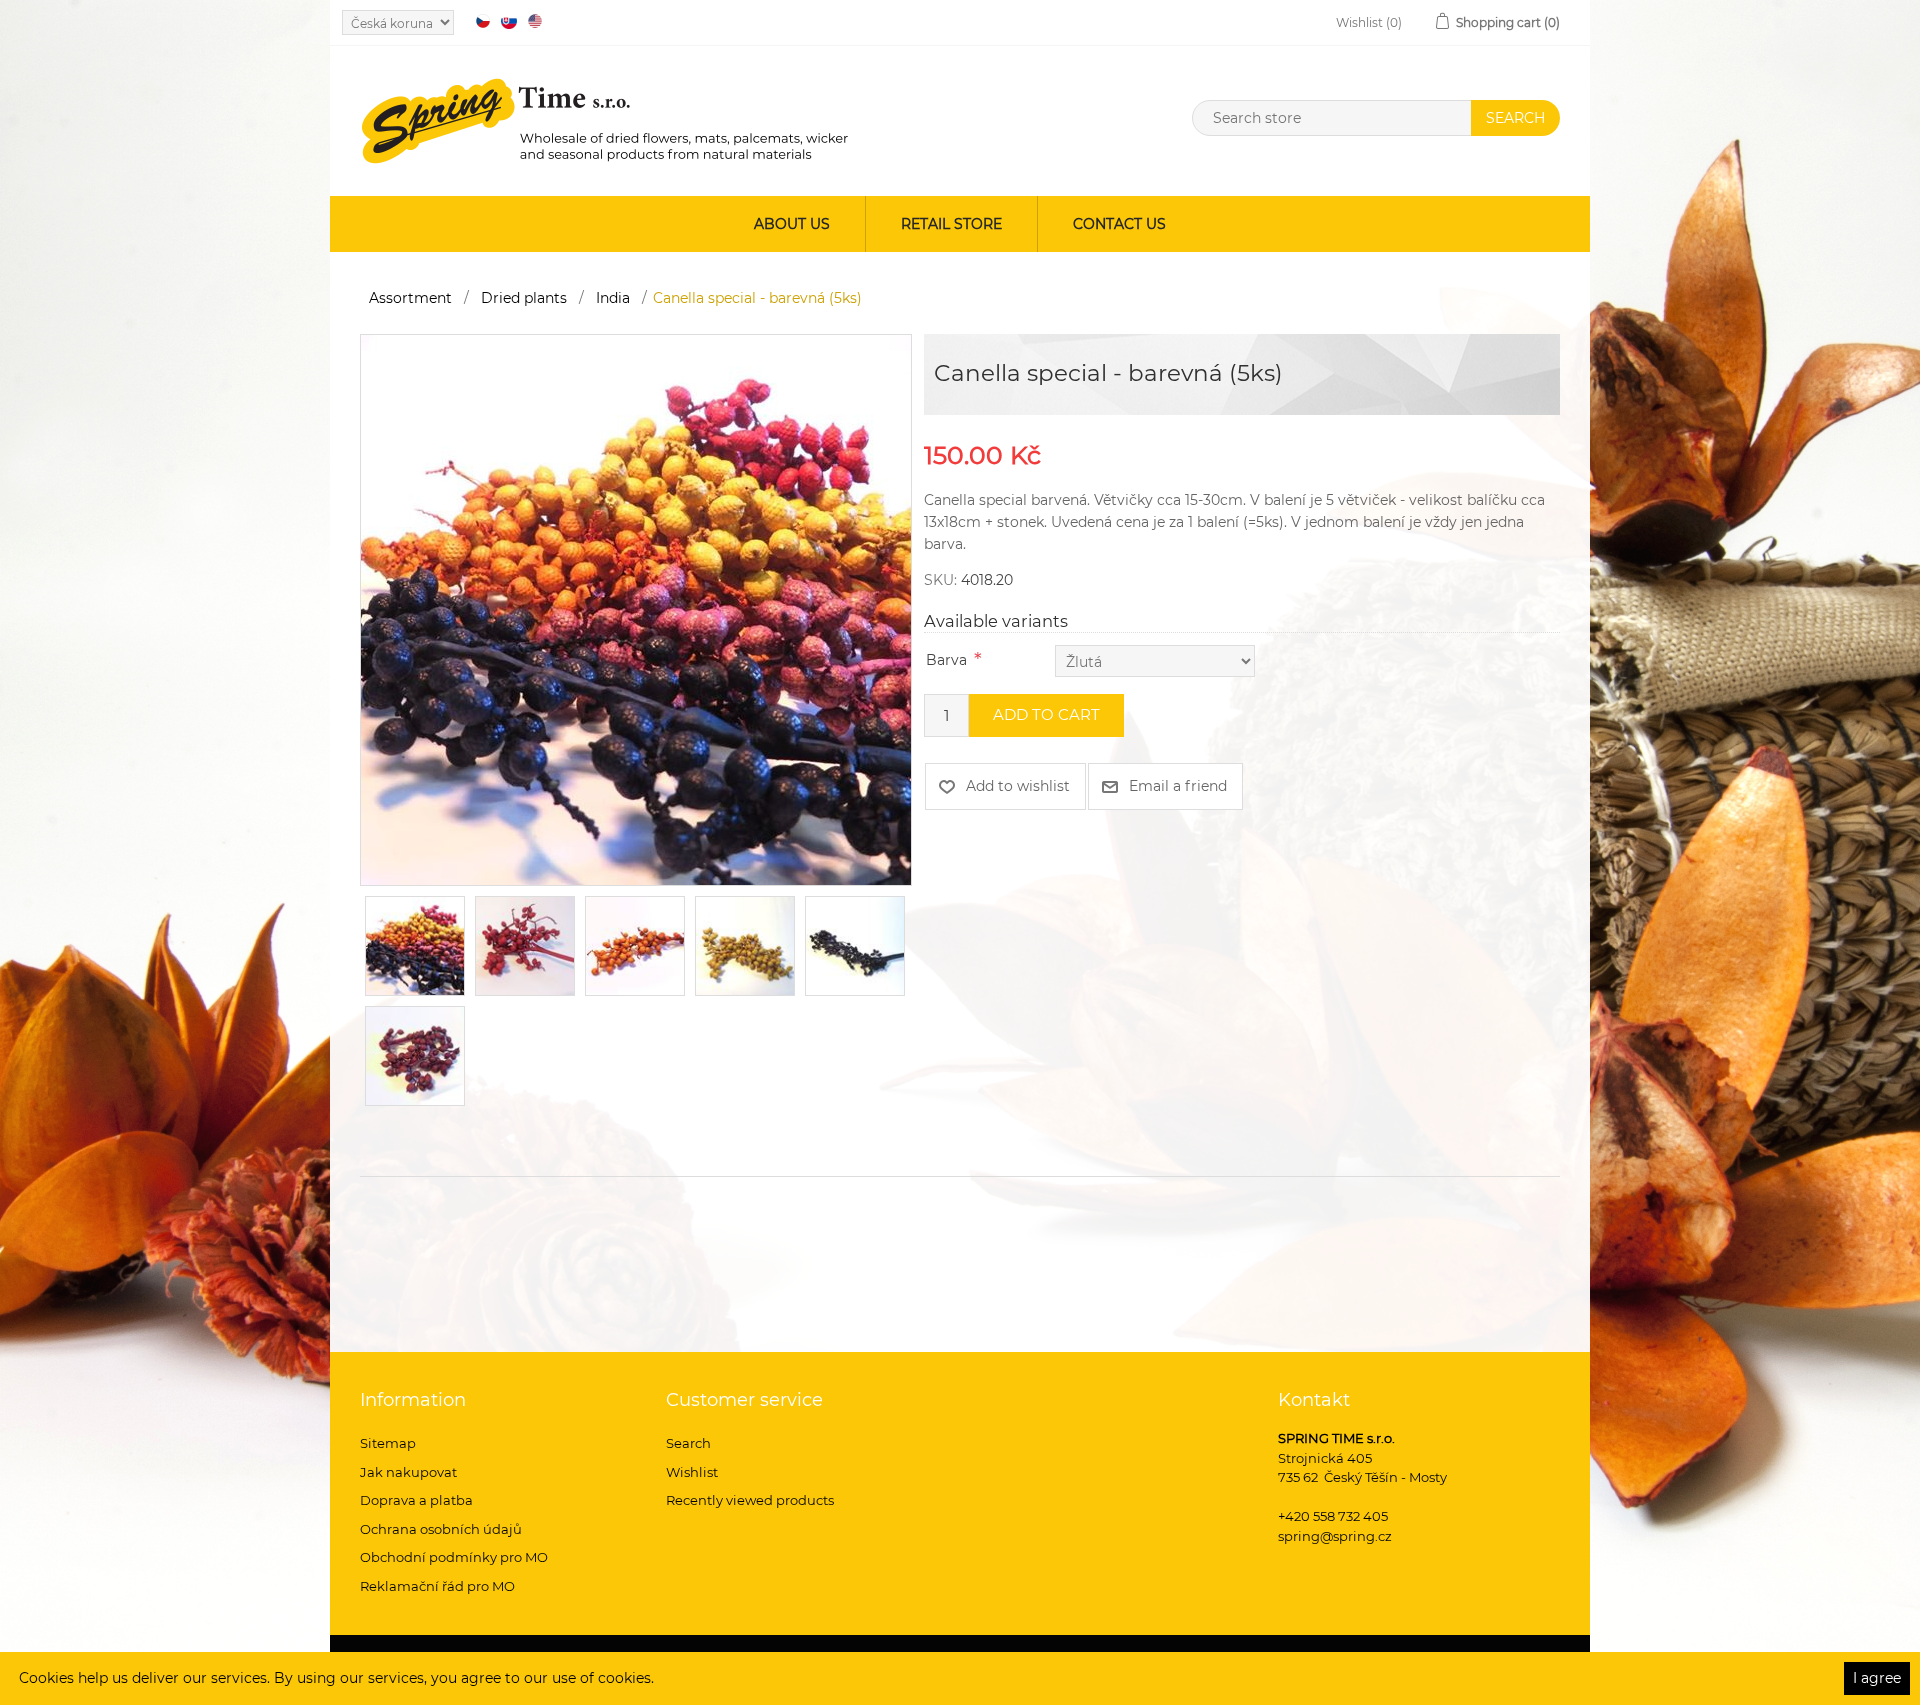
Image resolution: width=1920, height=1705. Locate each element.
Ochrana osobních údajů (441, 1529)
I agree (1877, 1678)
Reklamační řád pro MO (437, 1586)
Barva (946, 660)
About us (792, 224)
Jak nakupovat (408, 1472)
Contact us (1119, 224)
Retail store (951, 224)
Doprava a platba (416, 1500)
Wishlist (692, 1472)
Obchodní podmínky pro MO (454, 1557)
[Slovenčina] (509, 21)
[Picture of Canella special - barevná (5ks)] (636, 609)
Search (688, 1443)
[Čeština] (483, 21)
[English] (535, 21)
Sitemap (388, 1443)
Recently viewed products (750, 1500)
